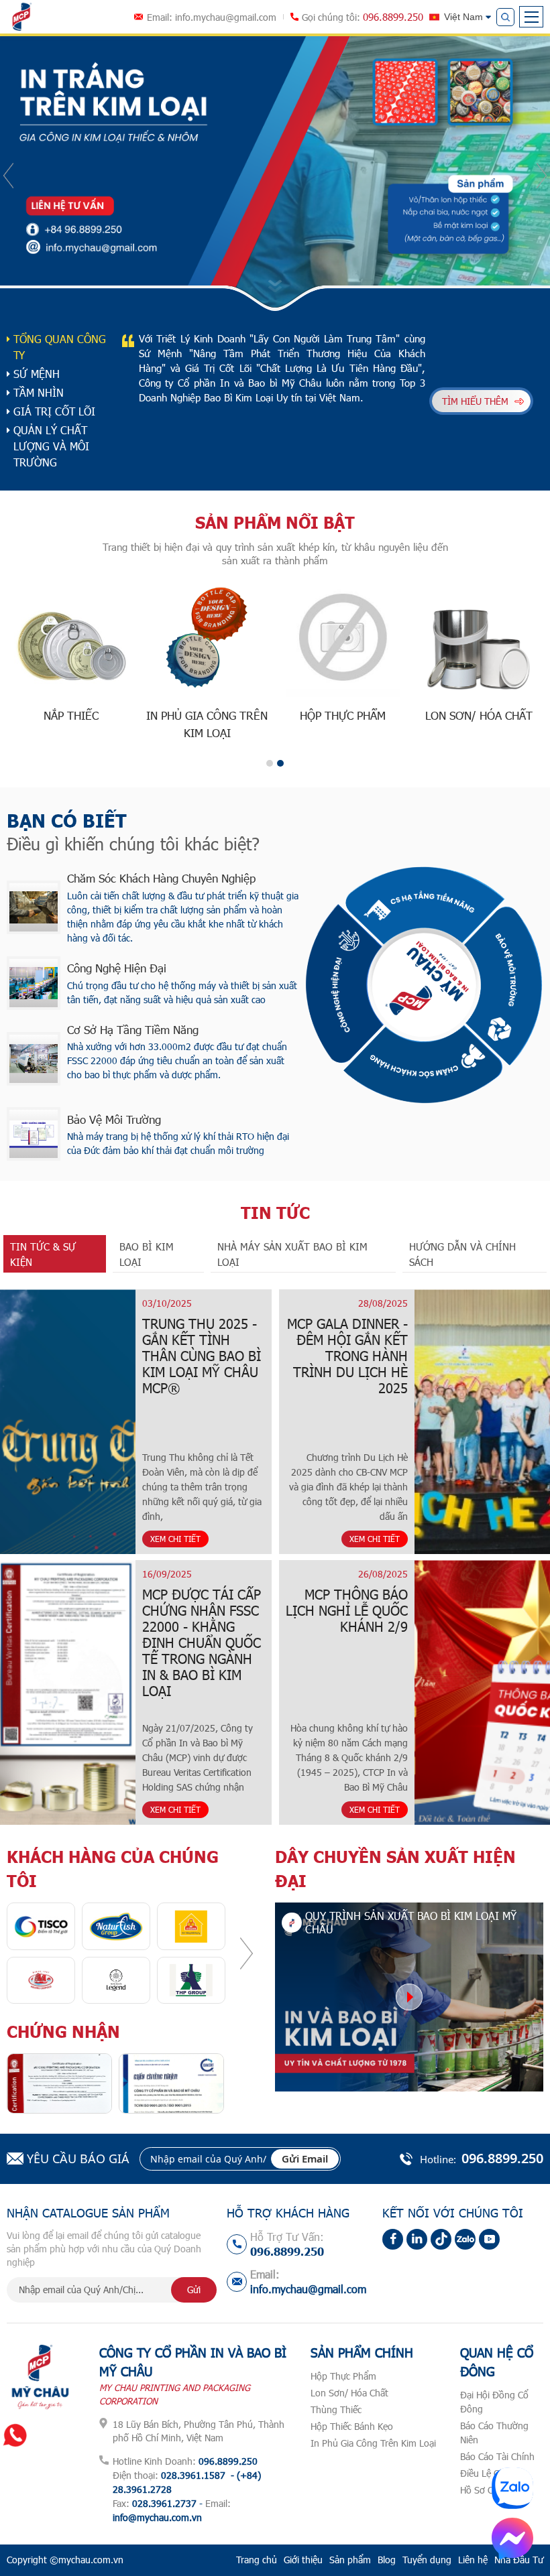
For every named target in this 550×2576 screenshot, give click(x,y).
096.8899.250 (393, 17)
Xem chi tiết (175, 1539)
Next (542, 176)
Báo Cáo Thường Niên (494, 2433)
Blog (387, 2560)
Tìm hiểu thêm (475, 401)
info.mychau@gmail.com (226, 17)
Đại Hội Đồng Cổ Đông (494, 2402)
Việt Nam (463, 17)
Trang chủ (257, 2560)
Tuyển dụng (427, 2560)
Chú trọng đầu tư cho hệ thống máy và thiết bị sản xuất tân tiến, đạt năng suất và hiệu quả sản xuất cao (182, 992)
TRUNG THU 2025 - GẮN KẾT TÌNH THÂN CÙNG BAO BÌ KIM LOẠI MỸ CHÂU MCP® (202, 1356)
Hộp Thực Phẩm (343, 2376)
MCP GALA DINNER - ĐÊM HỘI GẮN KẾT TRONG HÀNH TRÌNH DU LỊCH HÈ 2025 (347, 1356)
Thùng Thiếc (336, 2409)
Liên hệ (473, 2560)
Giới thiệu (303, 2560)
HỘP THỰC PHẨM (343, 715)
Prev (8, 176)
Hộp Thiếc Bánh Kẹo (352, 2426)
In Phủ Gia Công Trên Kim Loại (373, 2443)
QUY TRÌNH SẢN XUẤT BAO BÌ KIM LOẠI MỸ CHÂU (411, 1922)
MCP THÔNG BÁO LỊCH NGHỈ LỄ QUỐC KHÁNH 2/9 (347, 1610)
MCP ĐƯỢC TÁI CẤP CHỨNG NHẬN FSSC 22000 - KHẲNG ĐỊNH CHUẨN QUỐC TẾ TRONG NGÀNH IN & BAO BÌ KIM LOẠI (202, 1643)
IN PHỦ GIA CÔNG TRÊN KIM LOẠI (207, 724)
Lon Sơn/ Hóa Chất (349, 2393)
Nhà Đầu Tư (519, 2560)
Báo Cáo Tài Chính (497, 2456)
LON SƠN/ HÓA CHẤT (479, 715)
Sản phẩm (350, 2560)
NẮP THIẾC (71, 715)
